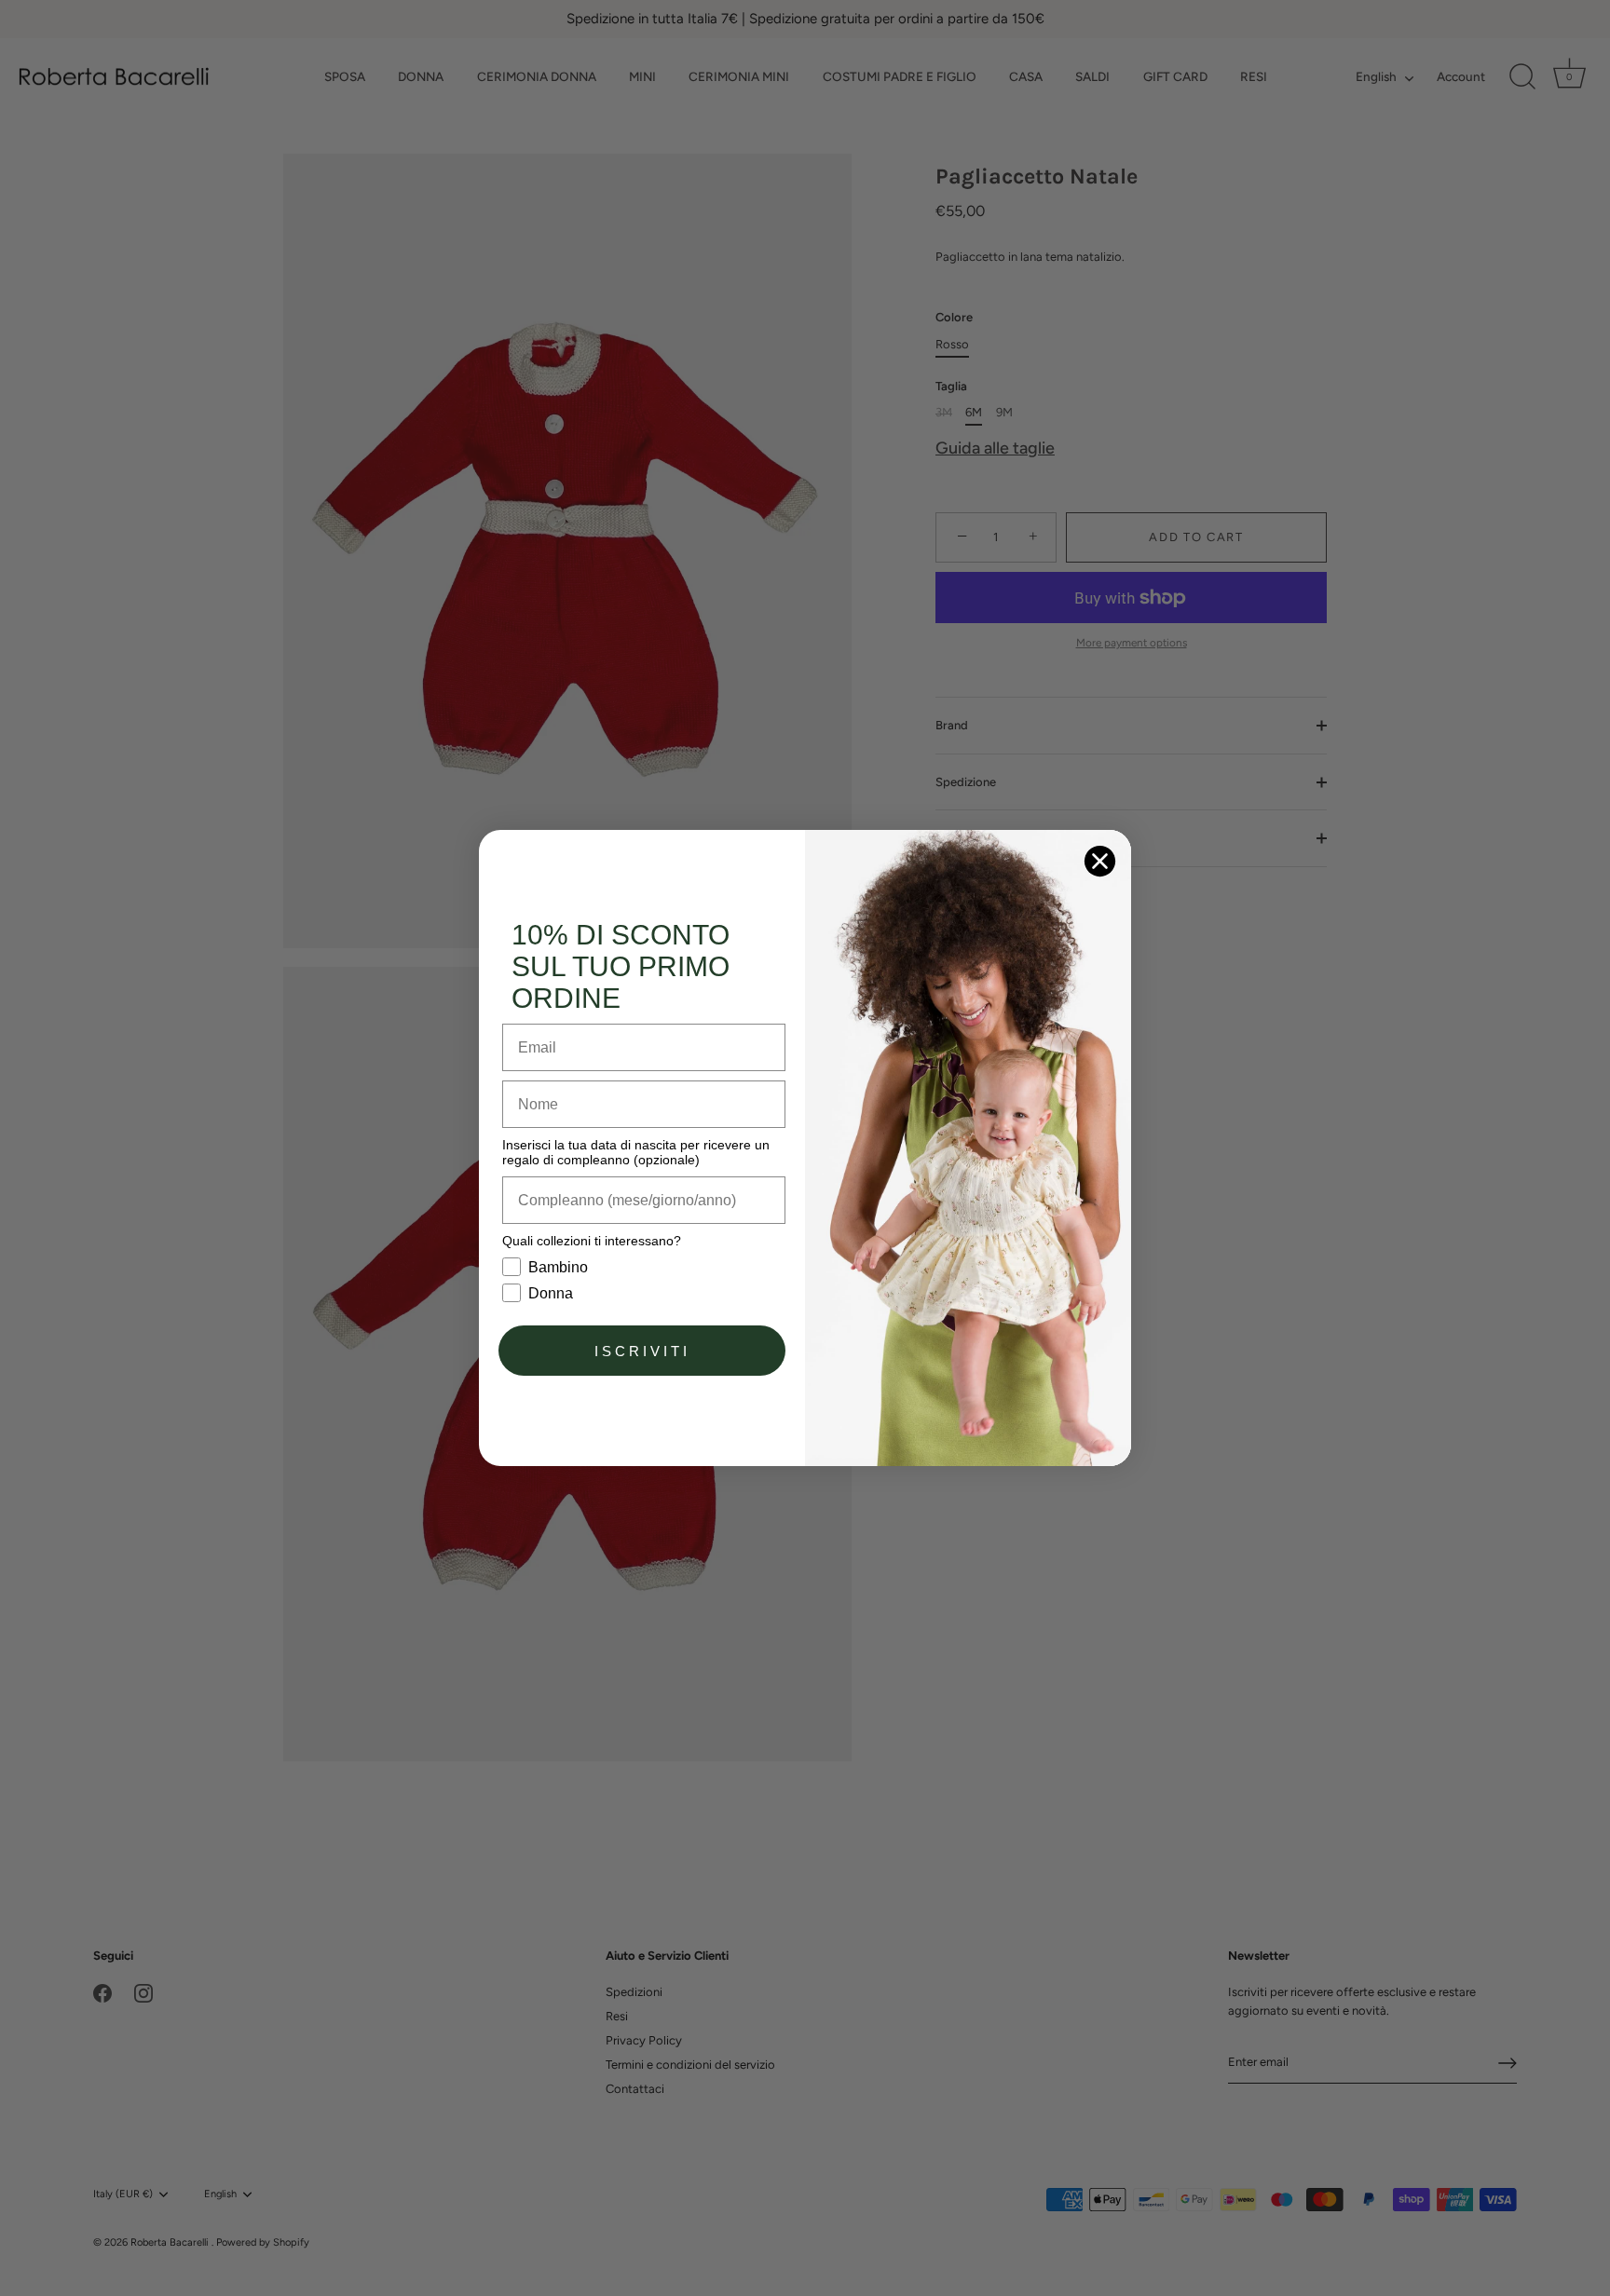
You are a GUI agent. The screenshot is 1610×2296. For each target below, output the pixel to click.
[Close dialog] (1100, 861)
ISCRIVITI (642, 1351)
